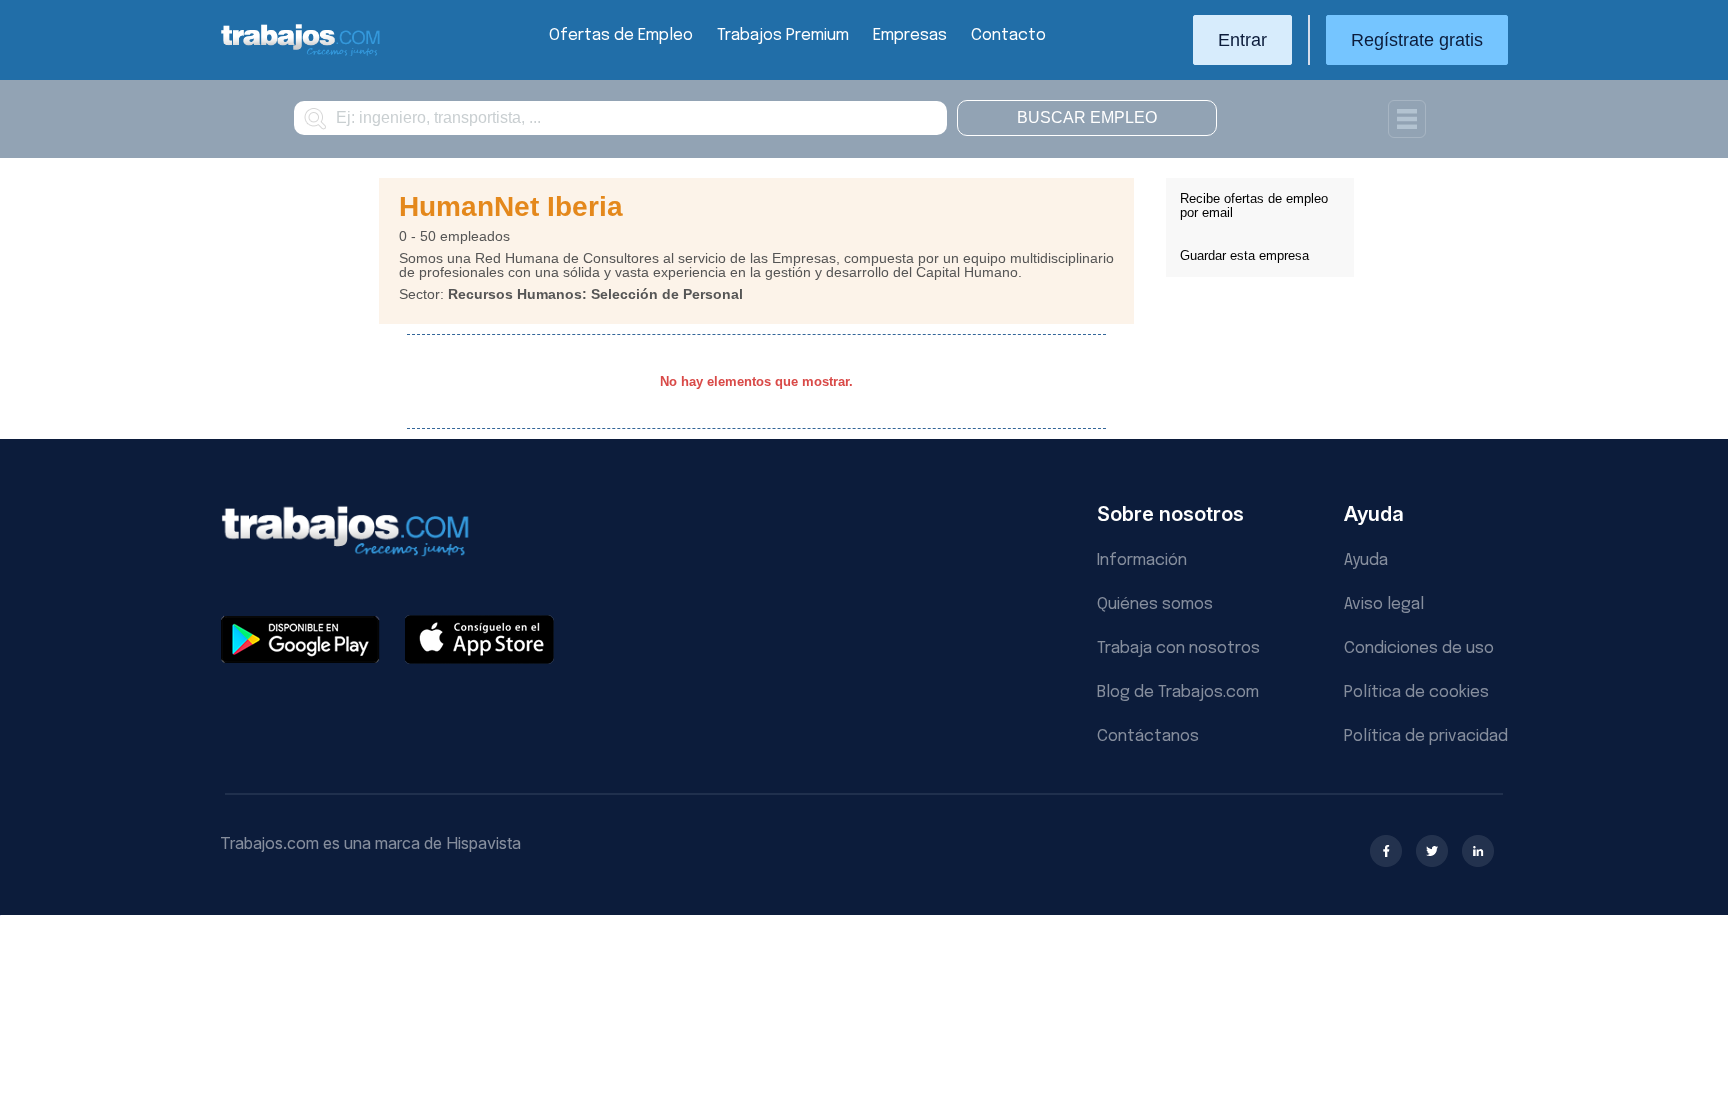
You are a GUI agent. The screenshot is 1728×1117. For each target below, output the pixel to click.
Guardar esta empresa (1244, 255)
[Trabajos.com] (301, 53)
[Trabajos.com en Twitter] (1432, 851)
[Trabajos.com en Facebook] (1386, 851)
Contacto (1008, 35)
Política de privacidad (1426, 736)
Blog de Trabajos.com (1178, 692)
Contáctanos (1148, 736)
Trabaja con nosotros (1178, 648)
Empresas (910, 35)
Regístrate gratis (1417, 40)
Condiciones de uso (1419, 648)
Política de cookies (1416, 692)
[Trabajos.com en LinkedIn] (1478, 851)
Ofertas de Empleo (621, 35)
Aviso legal (1384, 604)
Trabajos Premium (783, 35)
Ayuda (1366, 560)
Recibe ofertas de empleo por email (1254, 205)
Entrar (1242, 40)
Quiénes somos (1155, 604)
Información (1142, 560)
